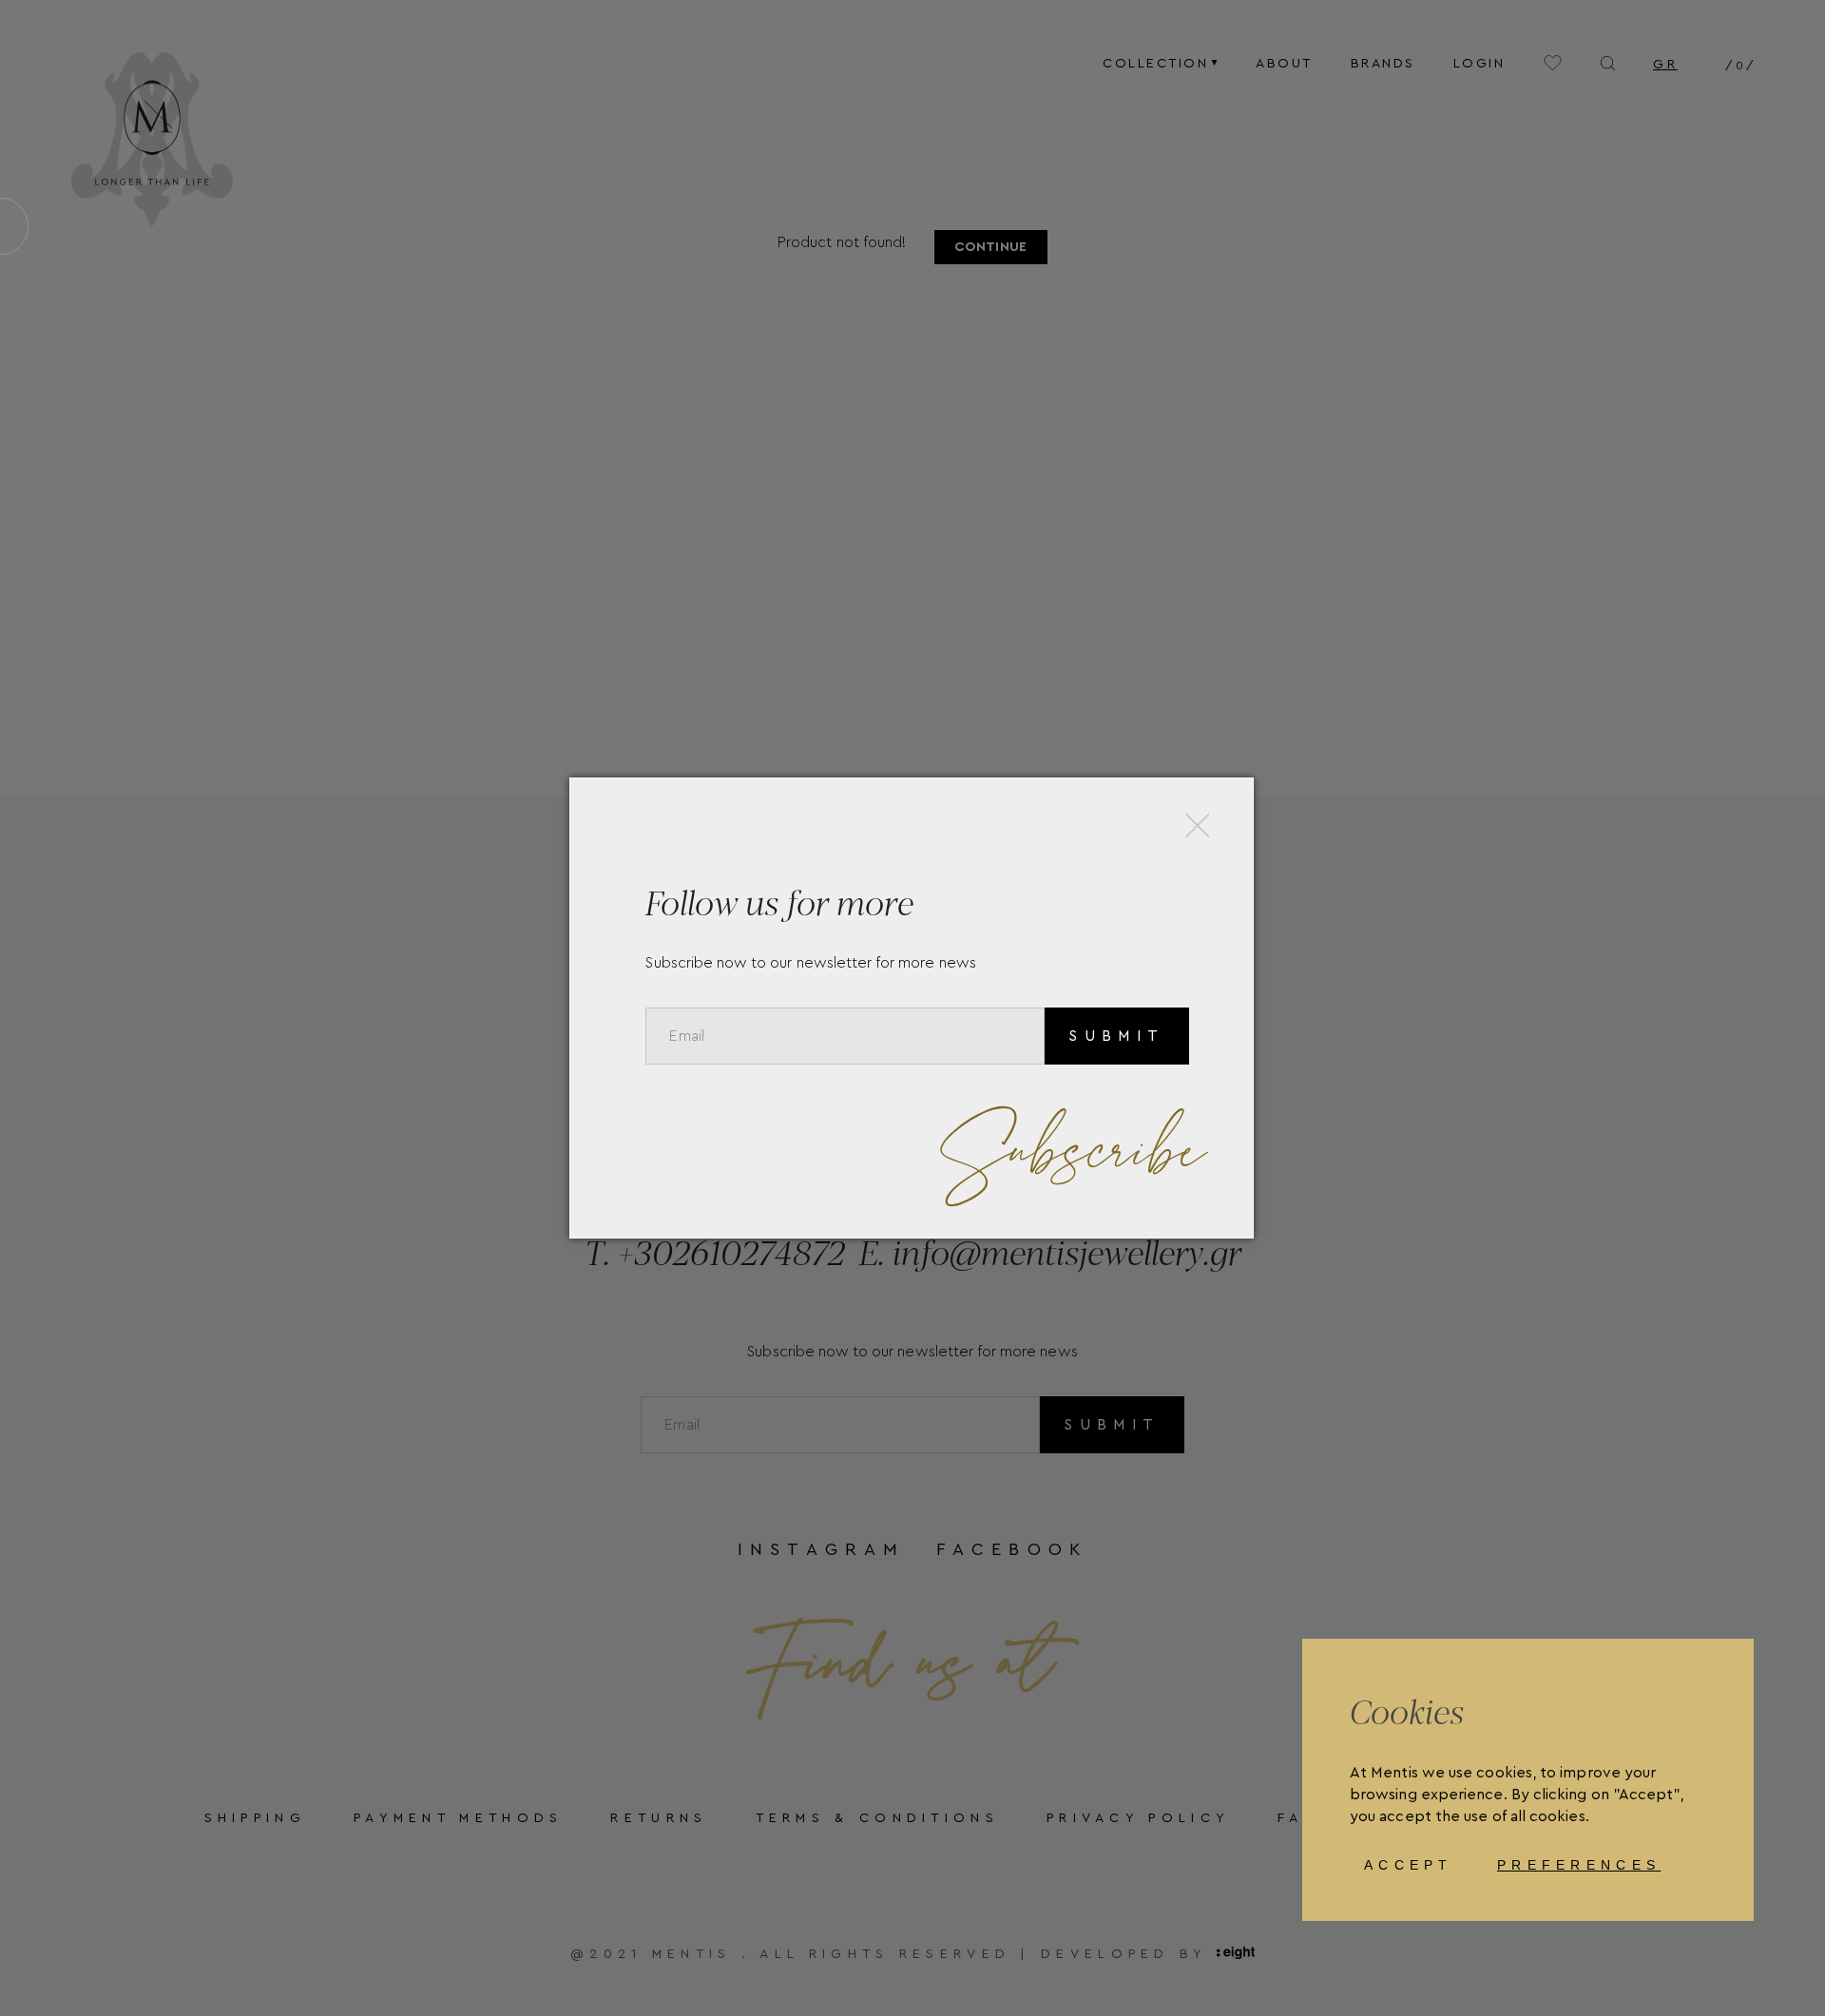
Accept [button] (1409, 1865)
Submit (1116, 1036)
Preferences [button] (1579, 1865)
